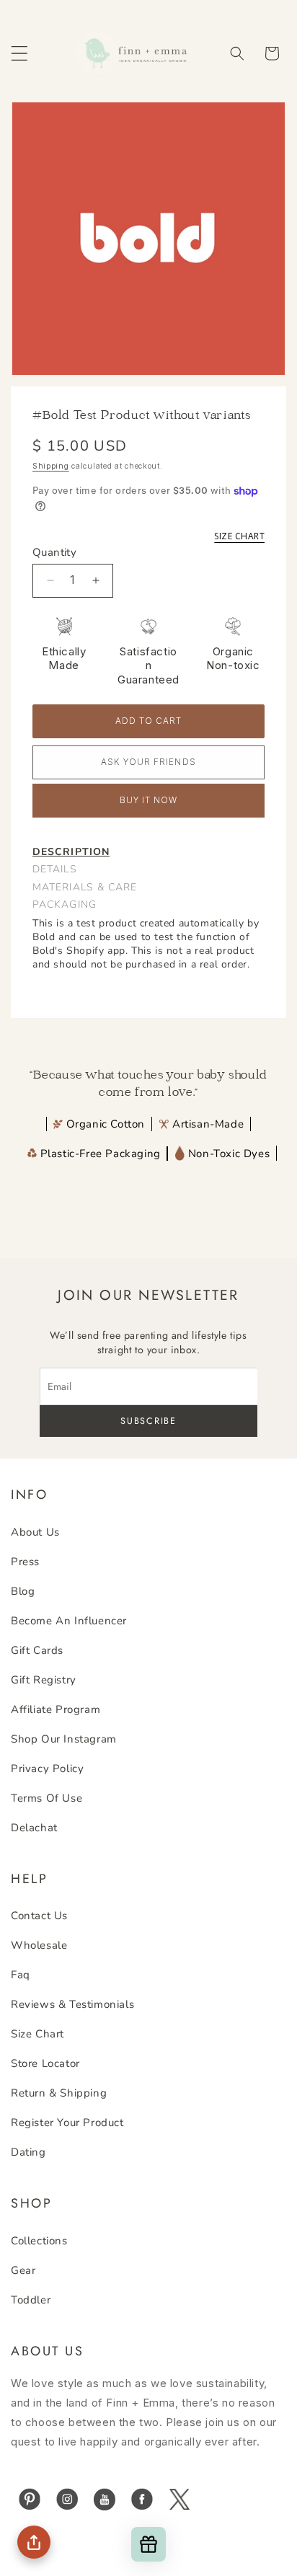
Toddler (31, 2300)
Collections (39, 2241)
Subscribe (148, 1421)
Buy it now (149, 800)
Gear (23, 2270)
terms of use (46, 1798)
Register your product (67, 2123)
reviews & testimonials (72, 2004)
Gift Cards (37, 1650)
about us (35, 1532)
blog (23, 1591)
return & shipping (59, 2093)
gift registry (44, 1680)
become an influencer (69, 1621)
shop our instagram (64, 1739)
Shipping (51, 466)
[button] (19, 53)
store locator (45, 2063)
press (25, 1562)
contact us (39, 1916)
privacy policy (47, 1769)
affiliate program (56, 1709)
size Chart (37, 2034)
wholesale (39, 1945)
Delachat (34, 1828)
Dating (28, 2152)
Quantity (54, 552)
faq (21, 1975)
